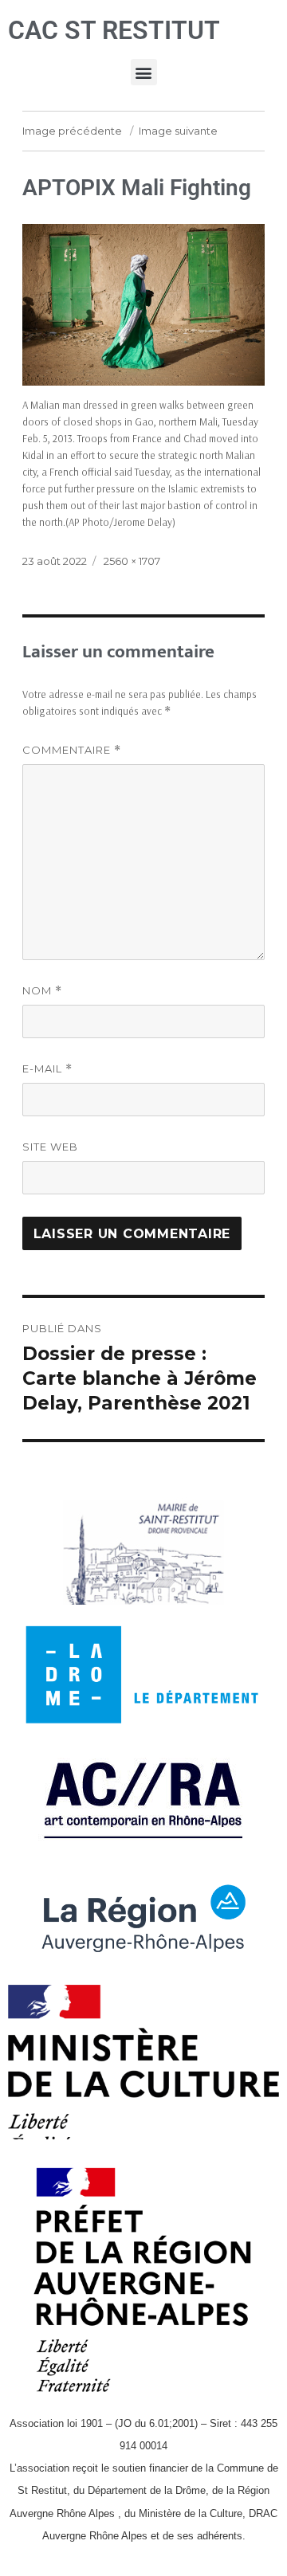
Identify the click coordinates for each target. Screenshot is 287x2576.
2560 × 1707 (132, 561)
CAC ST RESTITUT (114, 30)
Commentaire (72, 750)
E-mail (47, 1069)
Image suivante (178, 131)
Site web (50, 1147)
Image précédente (72, 131)
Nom (42, 991)
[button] (144, 72)
